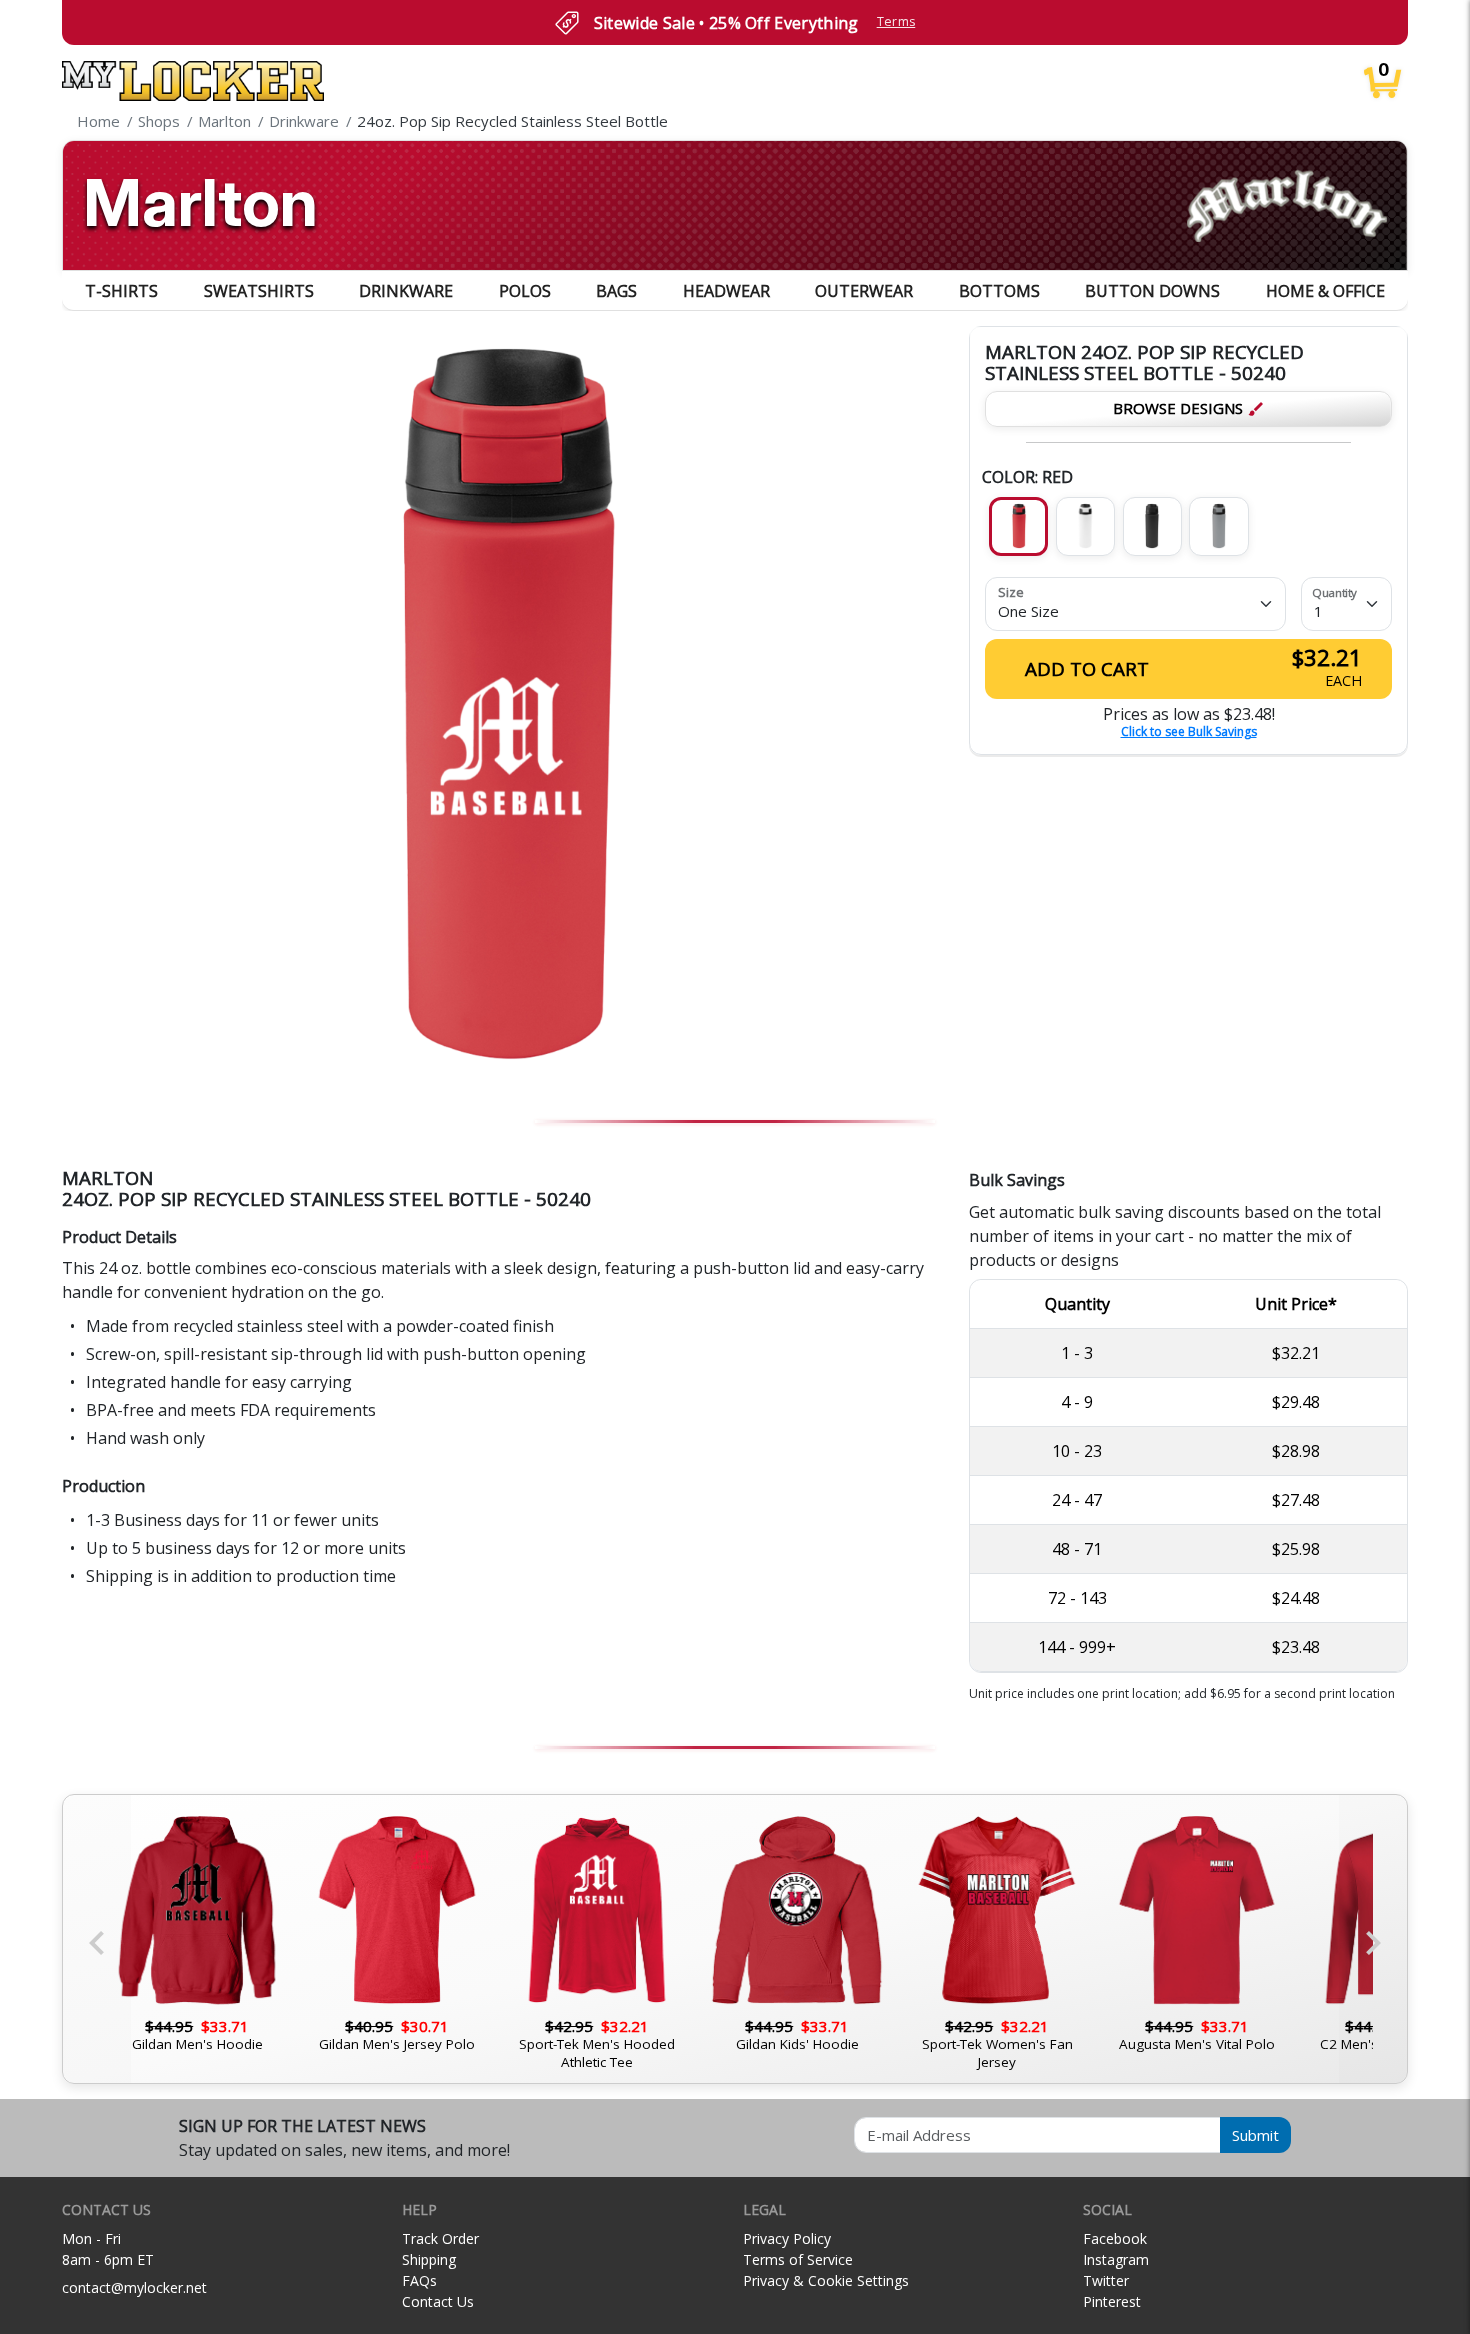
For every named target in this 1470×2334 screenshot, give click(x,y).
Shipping (429, 2259)
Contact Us (438, 2301)
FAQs (419, 2280)
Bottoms (999, 291)
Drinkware (406, 291)
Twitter (1106, 2280)
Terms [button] (896, 21)
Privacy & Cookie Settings (826, 2280)
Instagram (1116, 2259)
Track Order (440, 2238)
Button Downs (1152, 291)
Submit (1255, 2135)
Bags (616, 291)
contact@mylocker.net (134, 2287)
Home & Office (1325, 291)
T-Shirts (121, 291)
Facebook (1115, 2238)
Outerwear (864, 291)
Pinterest (1112, 2301)
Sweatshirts (259, 291)
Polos (525, 291)
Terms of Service (798, 2259)
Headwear (726, 291)
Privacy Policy (787, 2238)
